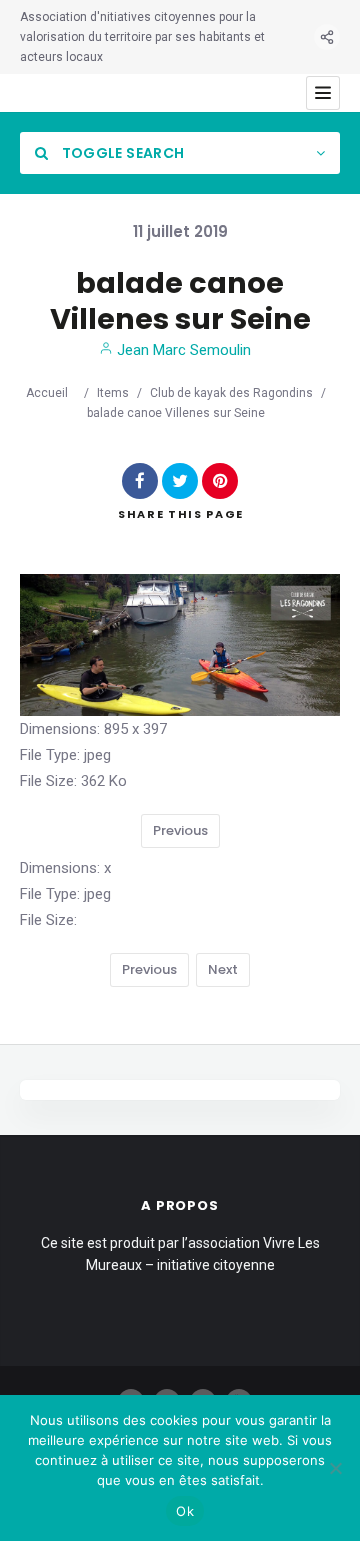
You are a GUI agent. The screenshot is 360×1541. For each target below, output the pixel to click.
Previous (180, 830)
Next (223, 969)
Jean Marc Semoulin (182, 350)
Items (113, 393)
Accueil (47, 393)
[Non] (335, 1468)
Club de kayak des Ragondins (231, 393)
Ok (185, 1511)
